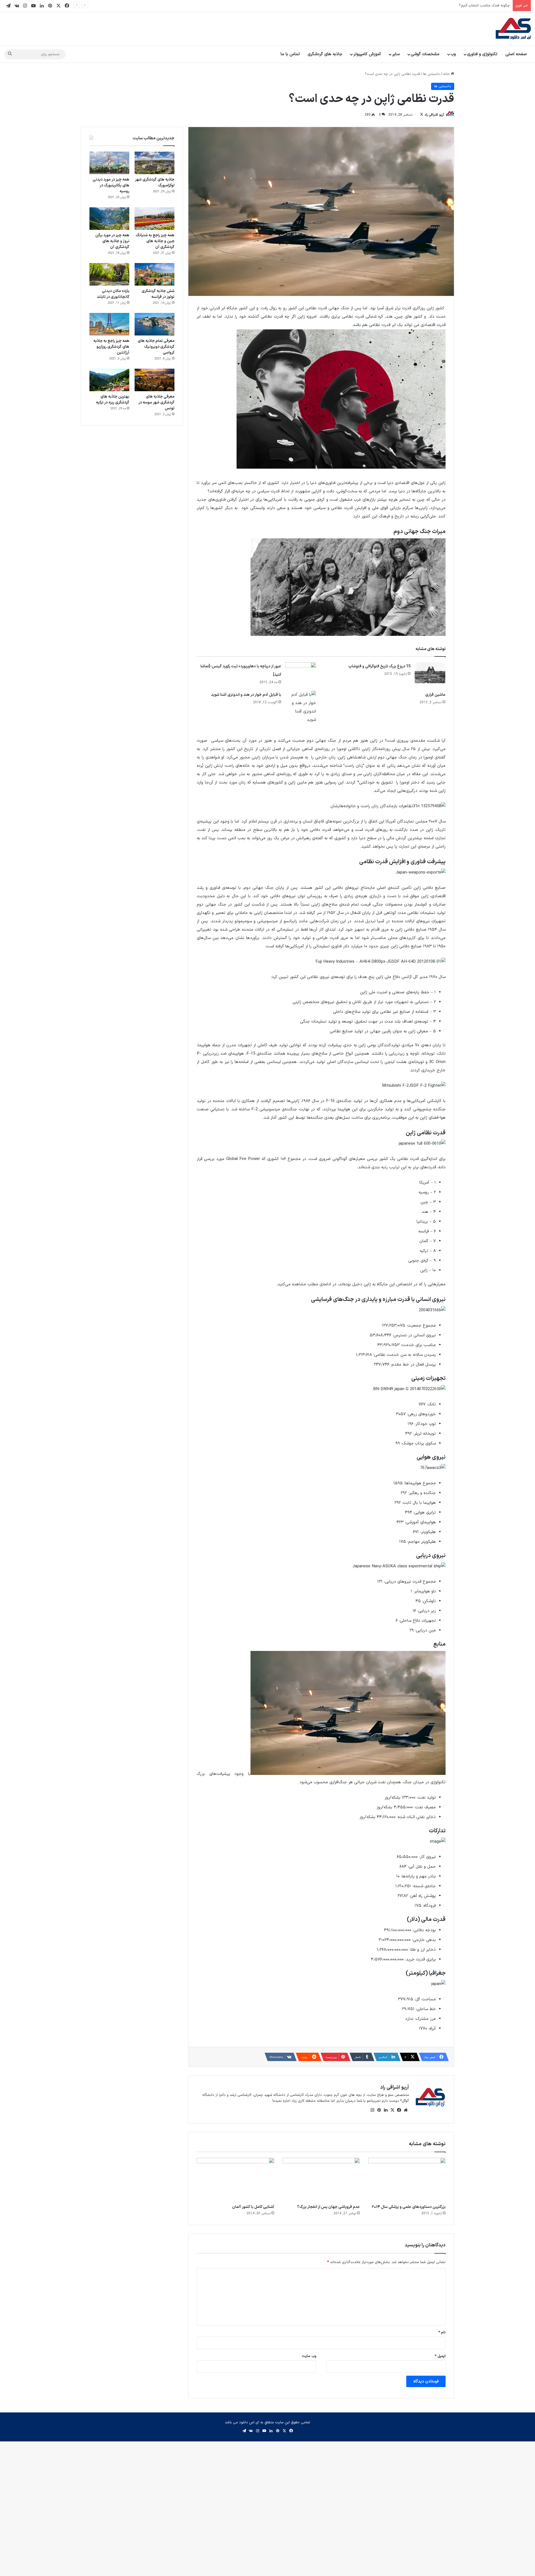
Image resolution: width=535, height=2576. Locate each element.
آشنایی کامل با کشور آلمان (253, 2207)
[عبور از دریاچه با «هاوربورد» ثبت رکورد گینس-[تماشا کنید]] (301, 673)
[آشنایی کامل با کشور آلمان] (235, 2180)
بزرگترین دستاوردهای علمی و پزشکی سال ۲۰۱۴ (409, 2207)
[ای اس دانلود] (513, 29)
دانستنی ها (431, 74)
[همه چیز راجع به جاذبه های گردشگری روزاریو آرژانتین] (109, 324)
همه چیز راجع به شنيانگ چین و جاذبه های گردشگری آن (155, 241)
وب (453, 54)
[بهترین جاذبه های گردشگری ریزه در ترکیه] (109, 380)
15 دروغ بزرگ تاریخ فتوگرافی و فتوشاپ (379, 666)
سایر (396, 54)
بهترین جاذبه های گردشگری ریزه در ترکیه (113, 400)
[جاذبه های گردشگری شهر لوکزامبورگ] (155, 163)
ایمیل (440, 2356)
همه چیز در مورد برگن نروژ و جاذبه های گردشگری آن (112, 241)
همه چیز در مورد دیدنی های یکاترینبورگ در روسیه (111, 185)
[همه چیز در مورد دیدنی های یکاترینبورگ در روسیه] (109, 163)
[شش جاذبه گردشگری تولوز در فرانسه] (155, 274)
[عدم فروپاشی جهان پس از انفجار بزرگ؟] (321, 2180)
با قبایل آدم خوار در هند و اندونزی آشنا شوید (246, 695)
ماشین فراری (435, 695)
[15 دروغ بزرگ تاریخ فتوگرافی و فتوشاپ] (430, 673)
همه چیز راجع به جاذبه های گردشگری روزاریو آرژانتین (111, 347)
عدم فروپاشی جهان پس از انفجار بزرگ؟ (328, 2207)
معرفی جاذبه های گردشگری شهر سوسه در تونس (156, 402)
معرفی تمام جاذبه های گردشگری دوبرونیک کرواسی (156, 347)
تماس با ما (290, 54)
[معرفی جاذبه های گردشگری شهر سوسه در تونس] (155, 380)
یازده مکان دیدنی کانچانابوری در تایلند (113, 294)
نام (442, 2332)
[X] (392, 2110)
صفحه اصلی (516, 54)
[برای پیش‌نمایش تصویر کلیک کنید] (341, 468)
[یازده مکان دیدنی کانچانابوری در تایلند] (109, 274)
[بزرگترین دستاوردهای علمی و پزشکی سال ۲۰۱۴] (407, 2180)
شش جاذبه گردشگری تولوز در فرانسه (158, 294)
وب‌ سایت (309, 2356)
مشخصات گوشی (425, 54)
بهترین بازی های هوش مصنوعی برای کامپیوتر (475, 6)
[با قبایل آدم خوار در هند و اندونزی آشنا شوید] (301, 707)
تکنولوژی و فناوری (482, 54)
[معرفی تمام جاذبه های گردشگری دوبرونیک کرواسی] (155, 324)
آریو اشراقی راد (434, 115)
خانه (447, 74)
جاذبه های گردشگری (325, 54)
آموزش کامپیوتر (367, 54)
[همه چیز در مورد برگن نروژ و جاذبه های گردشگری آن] (109, 219)
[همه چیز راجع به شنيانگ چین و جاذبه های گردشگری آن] (155, 219)
